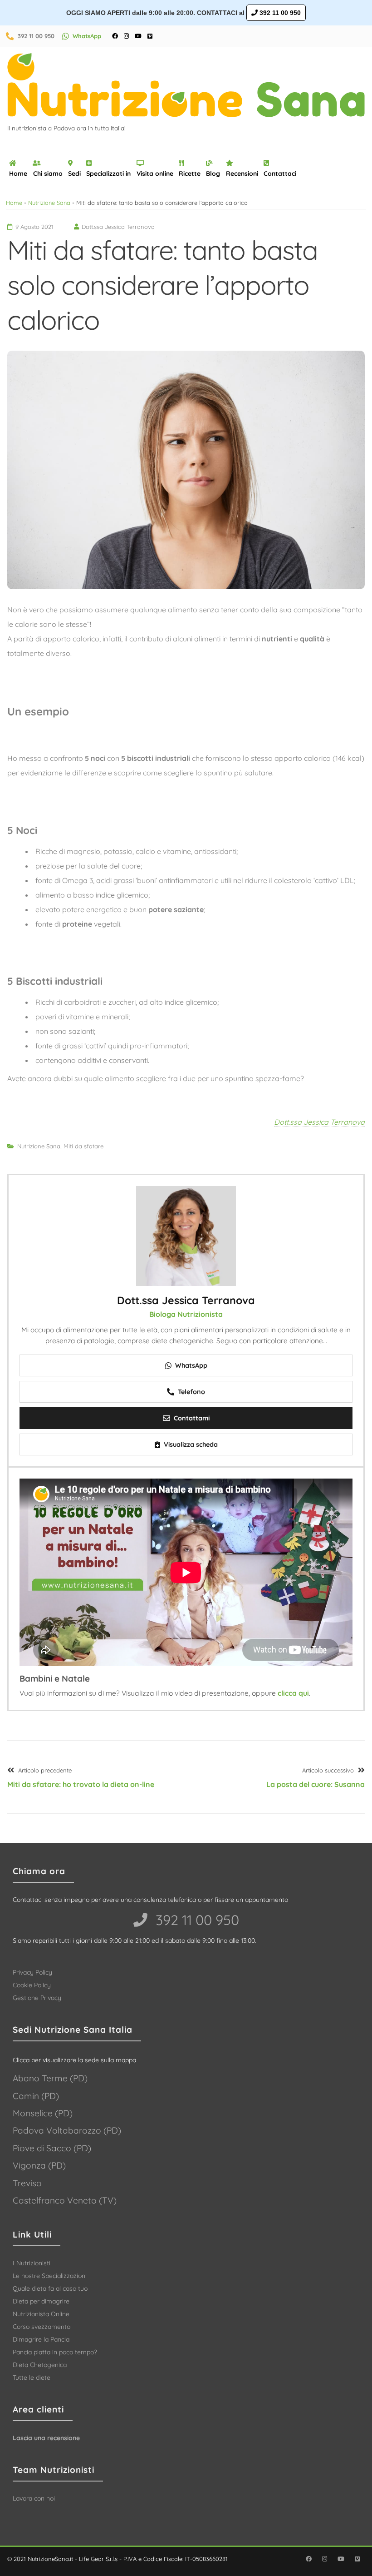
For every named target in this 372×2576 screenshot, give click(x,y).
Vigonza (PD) (39, 2165)
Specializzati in (108, 174)
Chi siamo (48, 174)
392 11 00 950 (279, 13)
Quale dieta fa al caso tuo (50, 2288)
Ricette (190, 174)
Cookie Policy (32, 1985)
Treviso (27, 2183)
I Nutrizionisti (32, 2263)
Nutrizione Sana (49, 203)
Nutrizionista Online (41, 2314)
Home (18, 174)
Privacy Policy (32, 1972)
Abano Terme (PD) (50, 2078)
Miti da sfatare (83, 1146)
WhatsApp (87, 36)
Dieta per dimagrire (41, 2301)
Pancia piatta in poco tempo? (55, 2352)
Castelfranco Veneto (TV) (65, 2200)
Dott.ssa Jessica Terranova (319, 1122)
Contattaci (280, 174)
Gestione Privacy (37, 1998)
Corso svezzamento (42, 2327)
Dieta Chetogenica (40, 2365)
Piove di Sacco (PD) (52, 2148)
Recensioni (242, 174)
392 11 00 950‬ (196, 1920)
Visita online (155, 174)
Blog (213, 174)
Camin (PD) (36, 2096)
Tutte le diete (32, 2377)
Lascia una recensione (46, 2438)
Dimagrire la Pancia (41, 2339)
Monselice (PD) (43, 2113)
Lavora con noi (34, 2498)
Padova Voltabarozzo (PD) (67, 2130)
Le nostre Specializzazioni (50, 2276)
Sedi (74, 174)
